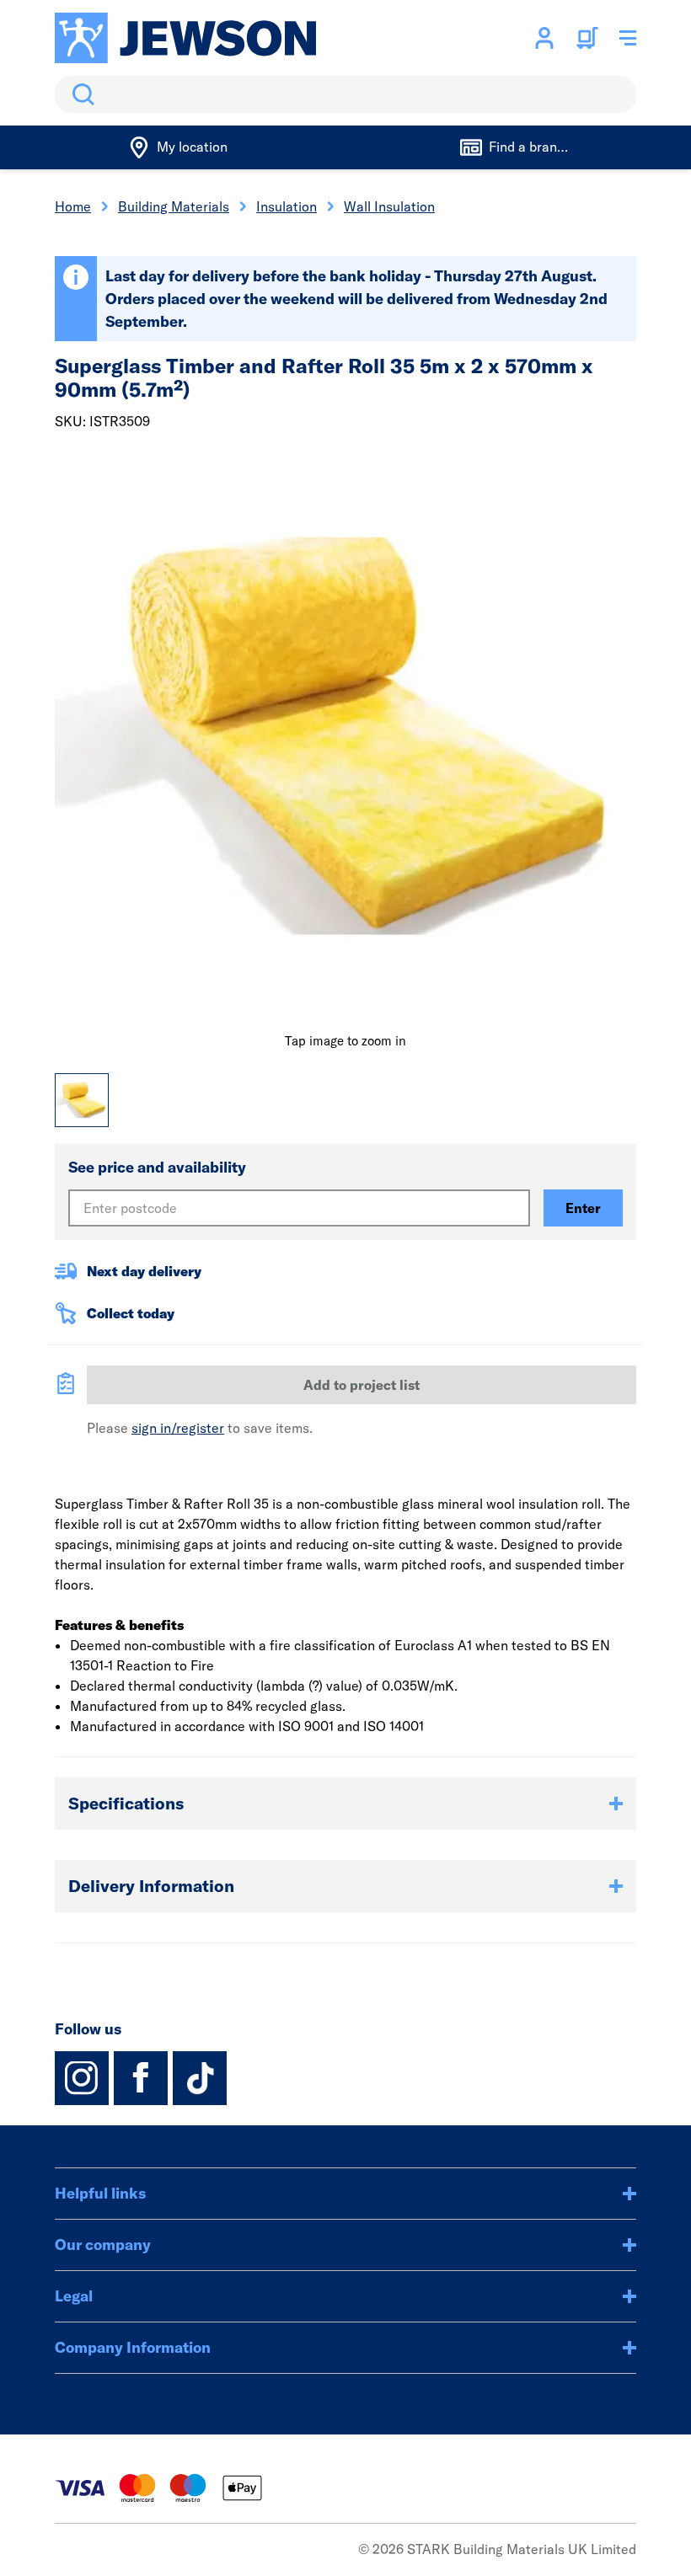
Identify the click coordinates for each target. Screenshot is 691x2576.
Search (80, 94)
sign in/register (178, 1428)
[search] (345, 94)
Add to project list (362, 1385)
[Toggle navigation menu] (628, 38)
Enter (583, 1208)
